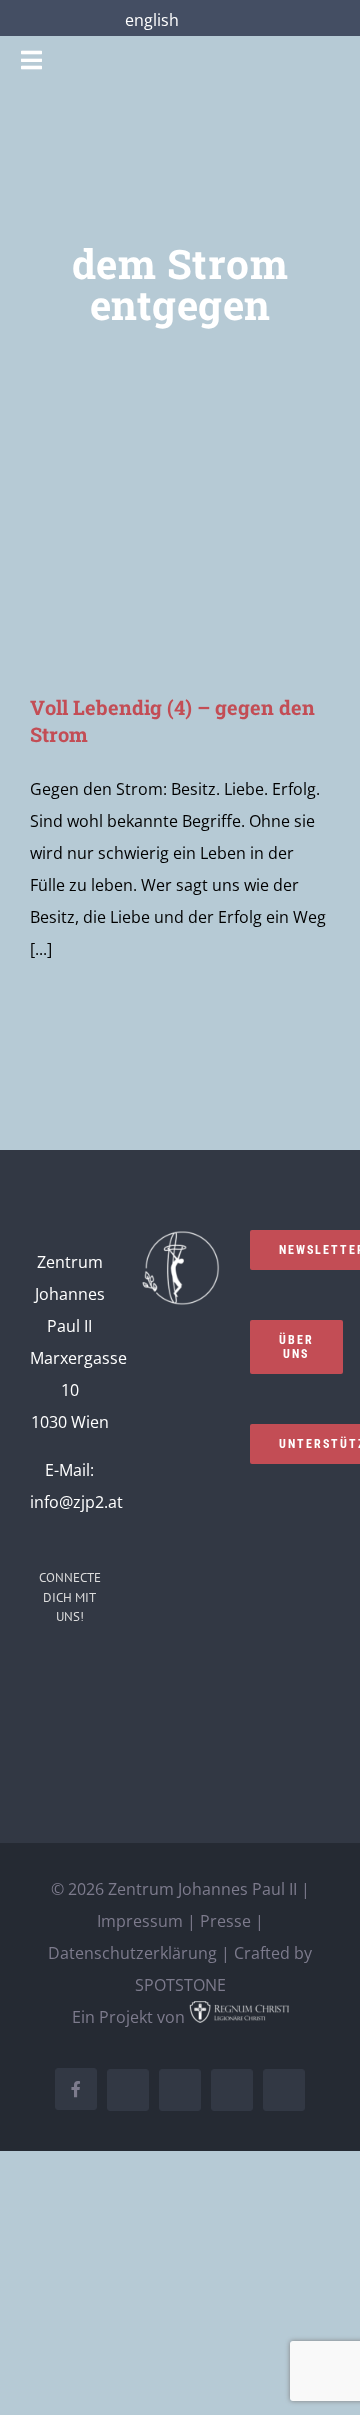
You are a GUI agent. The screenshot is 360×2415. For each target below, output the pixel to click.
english (152, 20)
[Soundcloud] (97, 1672)
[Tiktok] (97, 1711)
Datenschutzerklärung (132, 1953)
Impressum (140, 1921)
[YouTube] (43, 1711)
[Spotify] (70, 1711)
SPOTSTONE (180, 1985)
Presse (225, 1921)
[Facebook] (43, 1672)
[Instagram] (70, 1672)
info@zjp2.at (76, 1502)
